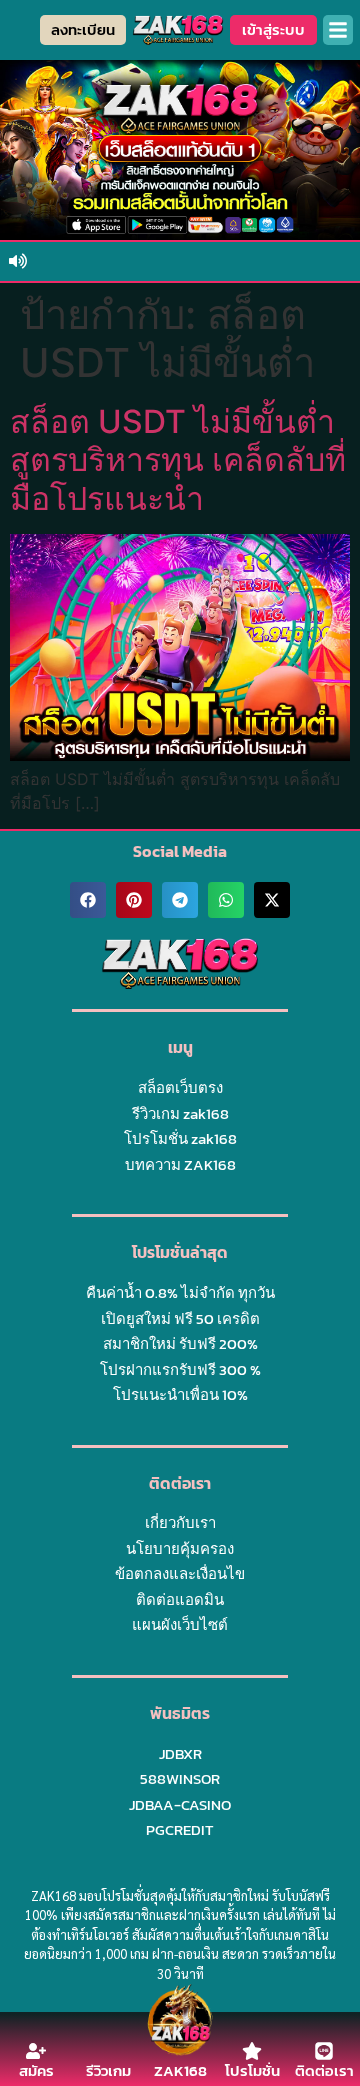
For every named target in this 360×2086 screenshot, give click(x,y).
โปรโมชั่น (252, 2070)
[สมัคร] (36, 2051)
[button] (338, 30)
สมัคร (36, 2070)
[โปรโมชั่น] (252, 2051)
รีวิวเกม (108, 2070)
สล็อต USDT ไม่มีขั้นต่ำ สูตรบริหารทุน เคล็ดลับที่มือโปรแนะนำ (178, 460)
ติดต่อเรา (324, 2070)
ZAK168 (180, 2070)
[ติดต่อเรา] (324, 2051)
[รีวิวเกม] (108, 2051)
